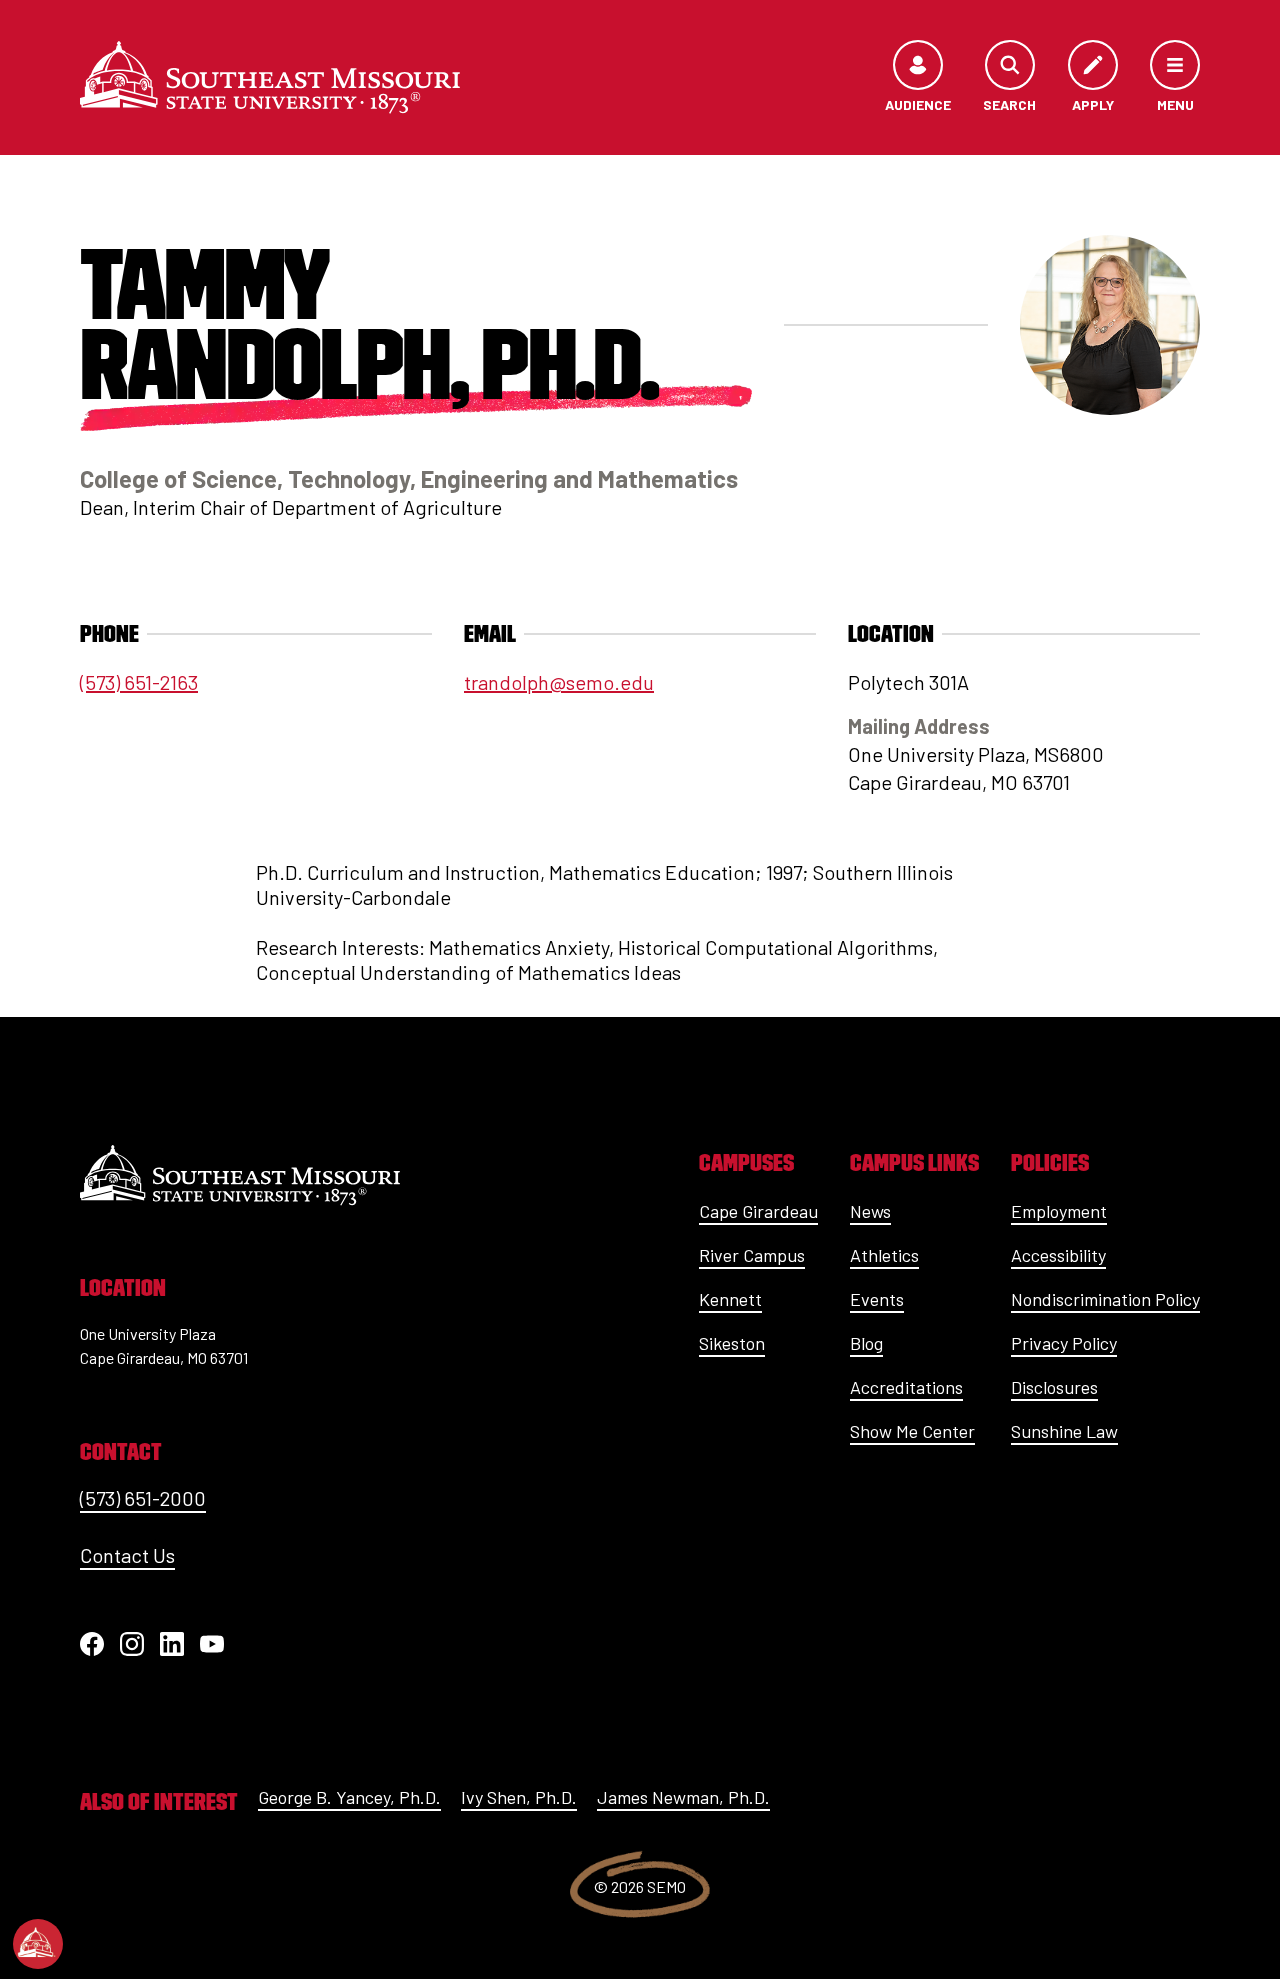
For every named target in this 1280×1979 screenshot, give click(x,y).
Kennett (730, 1299)
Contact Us (127, 1555)
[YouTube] (212, 1644)
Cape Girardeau (758, 1211)
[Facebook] (92, 1644)
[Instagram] (132, 1644)
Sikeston (732, 1343)
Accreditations (906, 1387)
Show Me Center (912, 1431)
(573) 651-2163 (139, 682)
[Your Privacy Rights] (38, 1944)
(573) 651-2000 (143, 1498)
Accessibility (1058, 1255)
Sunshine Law (1064, 1431)
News (870, 1211)
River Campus (752, 1255)
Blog (866, 1343)
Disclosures (1054, 1387)
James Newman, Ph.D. (683, 1797)
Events (877, 1299)
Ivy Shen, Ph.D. (519, 1797)
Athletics (884, 1255)
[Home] (270, 77)
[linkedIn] (172, 1644)
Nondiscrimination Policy (1105, 1299)
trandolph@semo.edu (559, 682)
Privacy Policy (1064, 1343)
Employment (1059, 1211)
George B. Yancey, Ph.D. (349, 1797)
